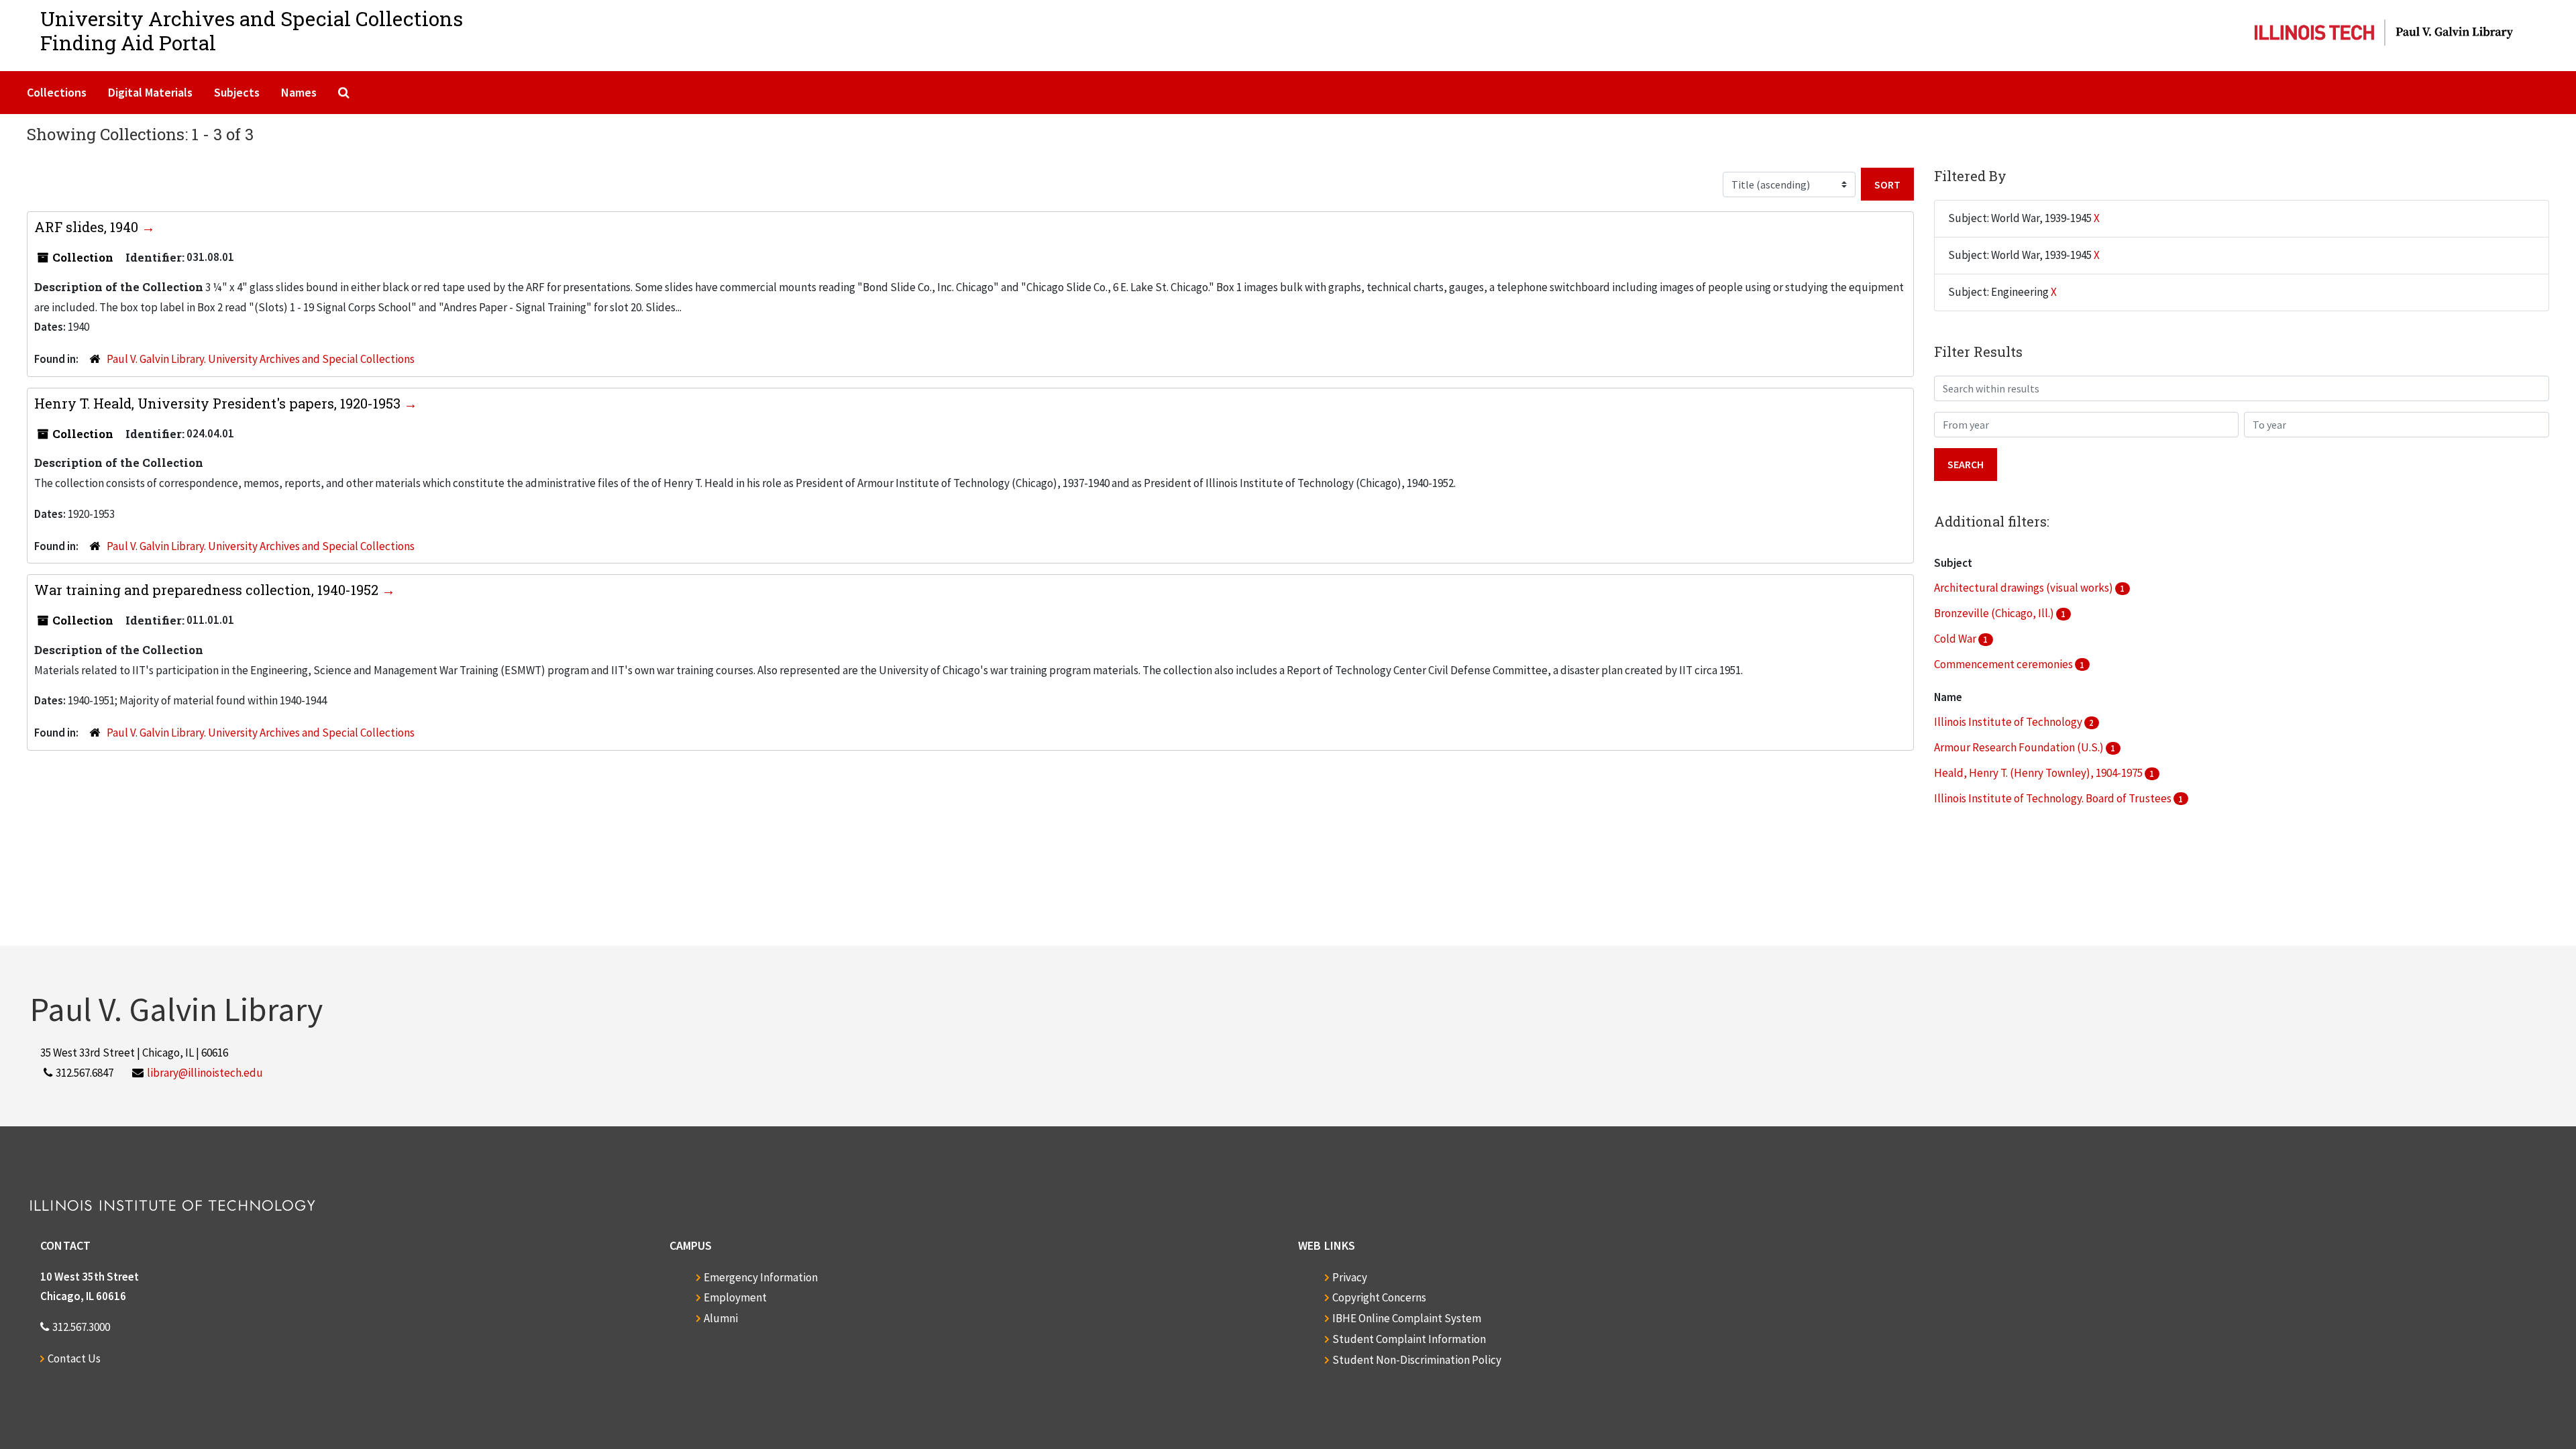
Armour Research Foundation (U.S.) (2020, 747)
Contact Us (74, 1358)
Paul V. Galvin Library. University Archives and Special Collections (261, 359)
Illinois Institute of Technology (2009, 722)
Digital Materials (150, 92)
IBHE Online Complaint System (1407, 1318)
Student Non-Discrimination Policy (1417, 1360)
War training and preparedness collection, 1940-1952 (208, 590)
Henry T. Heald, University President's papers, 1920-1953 (219, 403)
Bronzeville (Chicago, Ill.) (1995, 613)
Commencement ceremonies (2004, 664)
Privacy (1350, 1277)
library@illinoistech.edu (205, 1073)
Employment (735, 1297)
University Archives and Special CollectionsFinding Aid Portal (252, 31)
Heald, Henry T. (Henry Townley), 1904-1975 (2039, 773)
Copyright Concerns (1379, 1297)
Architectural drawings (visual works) (2025, 588)
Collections (57, 92)
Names (299, 92)
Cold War (1956, 639)
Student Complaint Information (1409, 1339)
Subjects (237, 92)
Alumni (721, 1318)
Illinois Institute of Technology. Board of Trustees (2054, 798)
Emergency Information (761, 1277)
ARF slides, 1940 (88, 227)
